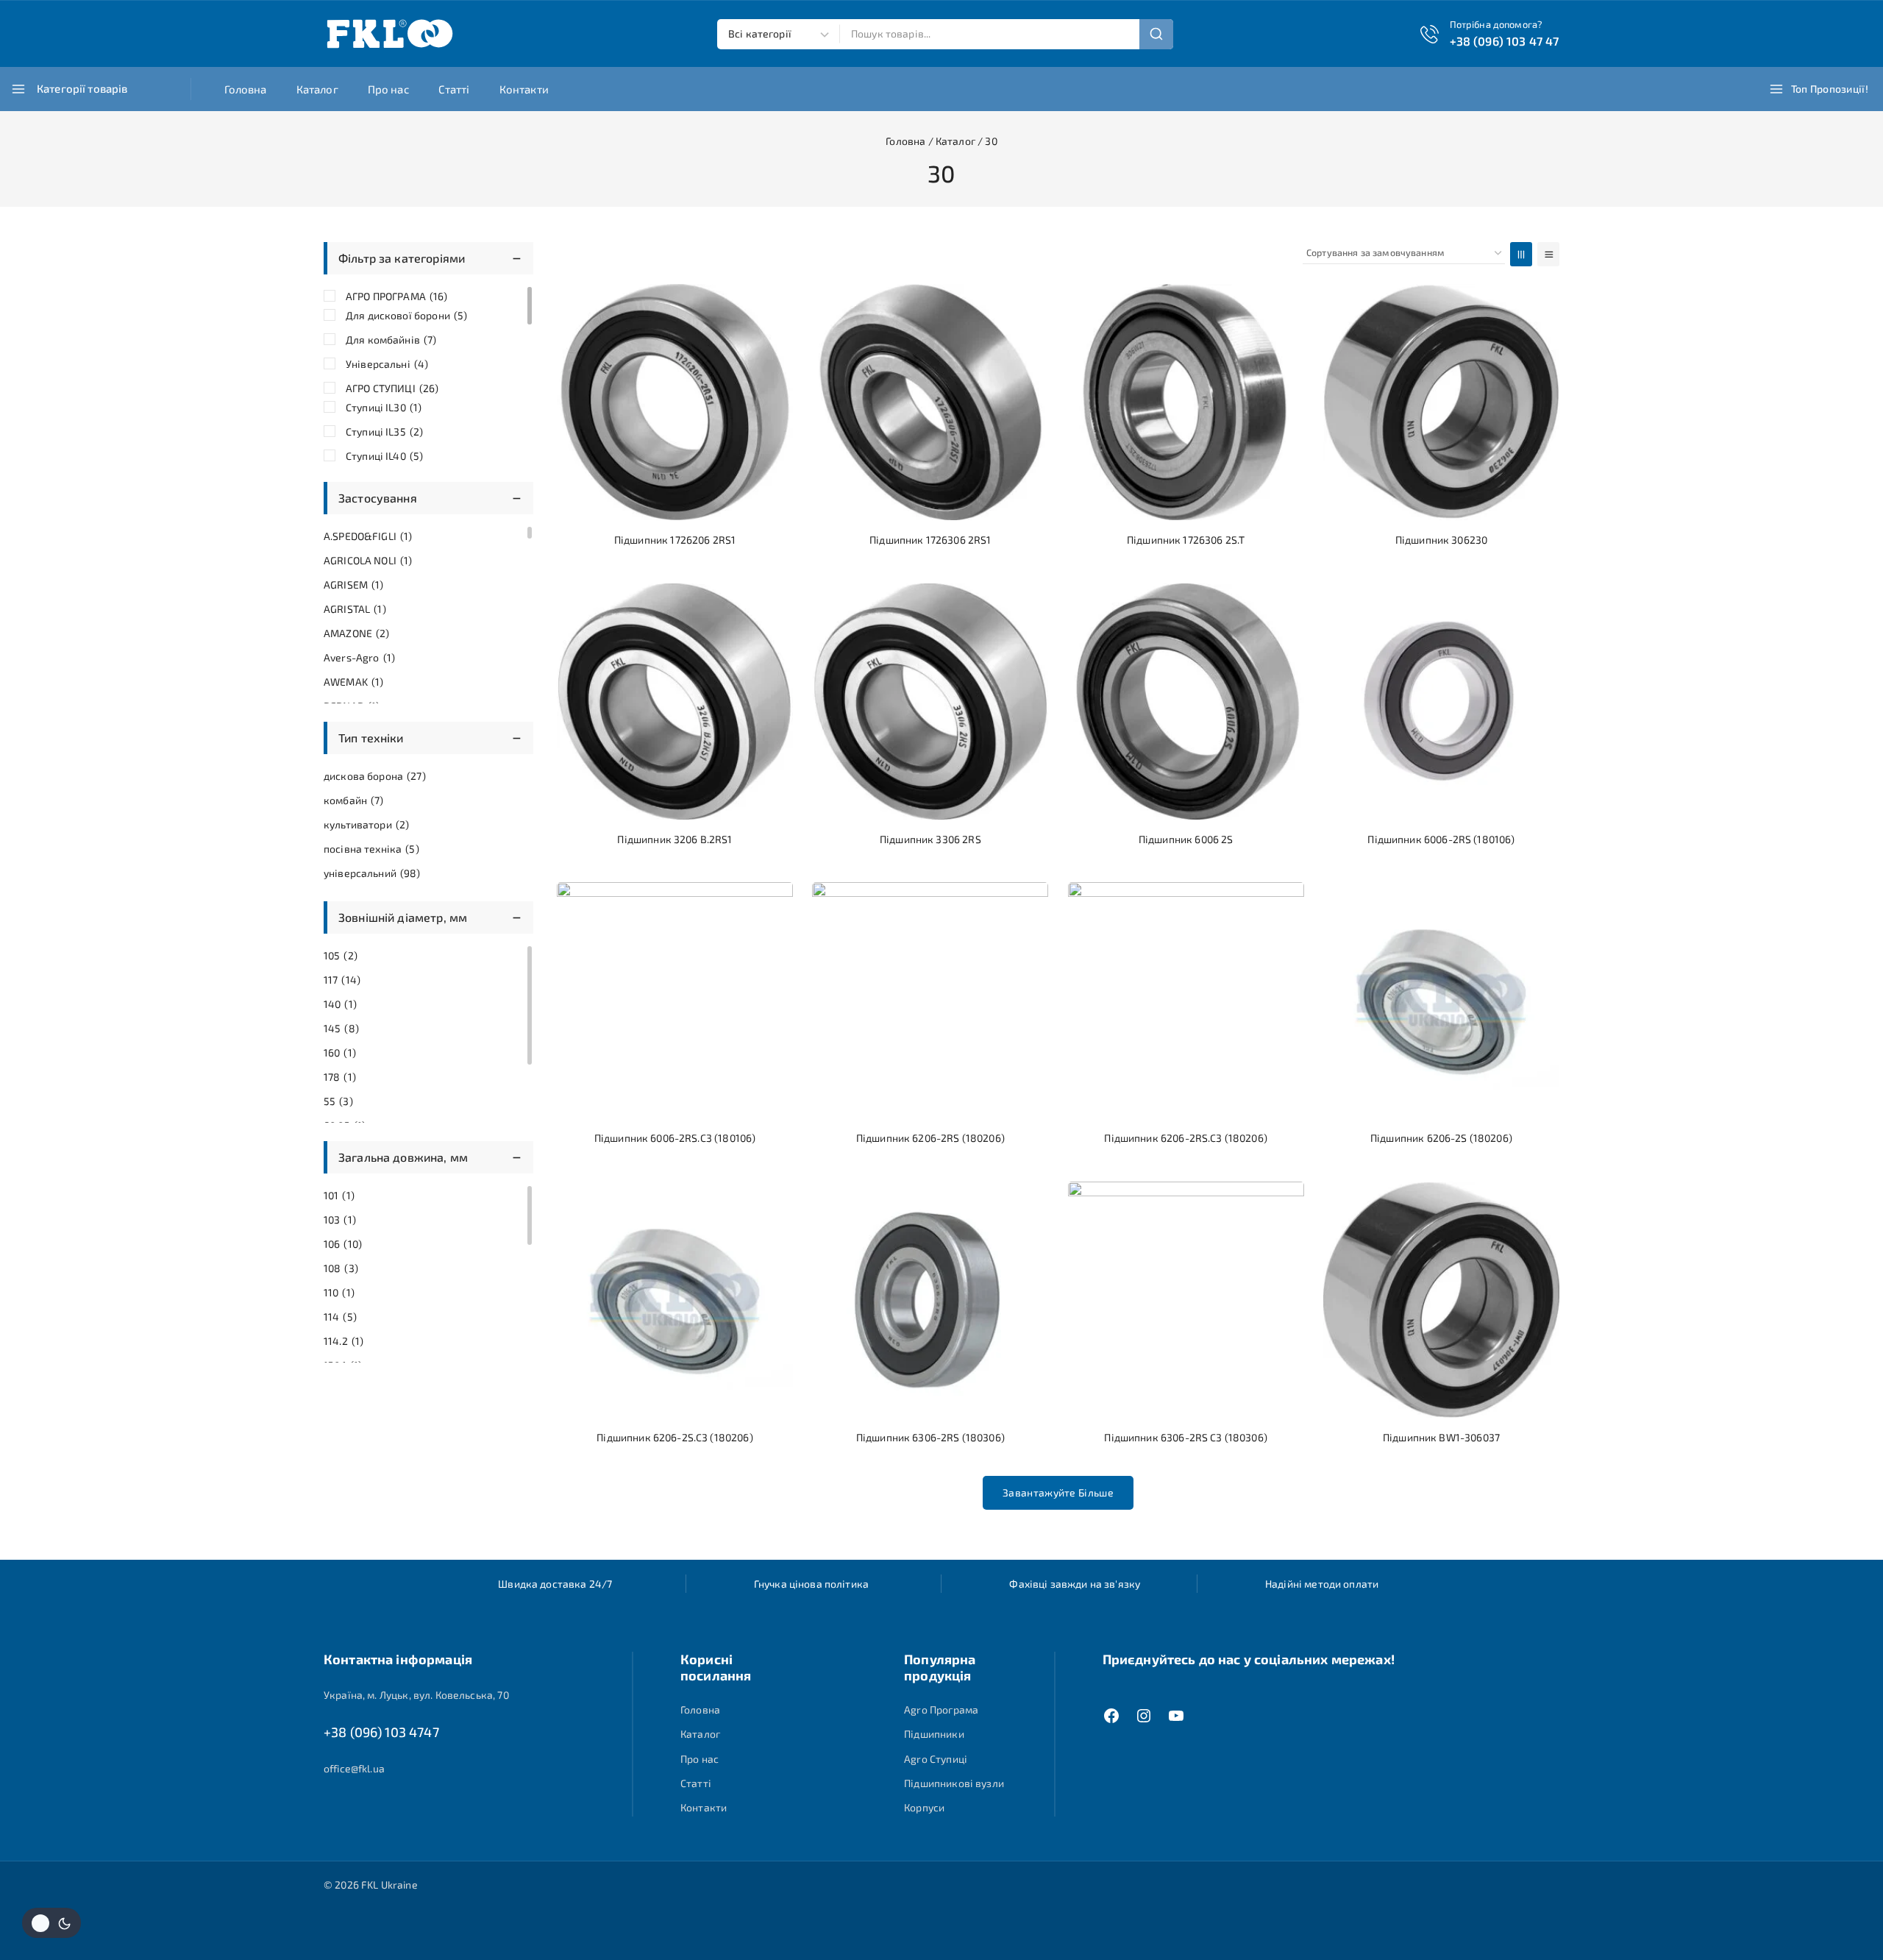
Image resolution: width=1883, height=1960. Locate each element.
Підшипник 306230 (1441, 540)
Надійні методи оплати (1322, 1584)
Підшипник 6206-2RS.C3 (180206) (1186, 1138)
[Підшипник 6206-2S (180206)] (1441, 1000)
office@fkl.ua (354, 1768)
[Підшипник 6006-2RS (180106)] (1441, 702)
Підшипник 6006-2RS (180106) (1441, 839)
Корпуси (924, 1807)
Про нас (388, 89)
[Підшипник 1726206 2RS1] (675, 402)
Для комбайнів (391, 340)
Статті (454, 89)
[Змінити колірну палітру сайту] (51, 1923)
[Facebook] (1111, 1716)
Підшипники (934, 1734)
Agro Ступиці (936, 1759)
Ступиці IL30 (384, 407)
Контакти (524, 89)
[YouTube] (1176, 1716)
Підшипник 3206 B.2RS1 (674, 839)
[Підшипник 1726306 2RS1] (930, 402)
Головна (246, 89)
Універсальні (387, 364)
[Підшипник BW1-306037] (1441, 1300)
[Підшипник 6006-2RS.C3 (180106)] (675, 1000)
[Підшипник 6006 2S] (1186, 702)
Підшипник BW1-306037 (1441, 1437)
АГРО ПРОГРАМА (397, 296)
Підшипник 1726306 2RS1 (930, 540)
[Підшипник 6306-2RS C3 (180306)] (1186, 1300)
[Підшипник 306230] (1441, 402)
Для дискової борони (406, 315)
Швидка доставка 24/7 (555, 1584)
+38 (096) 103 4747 (381, 1732)
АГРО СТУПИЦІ (392, 388)
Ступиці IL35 (384, 432)
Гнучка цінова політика (811, 1584)
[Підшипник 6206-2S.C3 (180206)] (675, 1300)
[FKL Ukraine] (390, 34)
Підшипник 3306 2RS (930, 839)
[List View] (1548, 254)
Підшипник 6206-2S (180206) (1441, 1138)
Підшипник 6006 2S (1186, 839)
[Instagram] (1144, 1716)
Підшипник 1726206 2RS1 (675, 540)
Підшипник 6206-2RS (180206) (930, 1138)
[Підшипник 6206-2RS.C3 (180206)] (1186, 1000)
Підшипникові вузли (954, 1783)
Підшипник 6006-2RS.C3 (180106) (675, 1138)
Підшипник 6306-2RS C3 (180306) (1186, 1437)
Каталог (317, 89)
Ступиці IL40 (384, 456)
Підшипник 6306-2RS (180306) (930, 1437)
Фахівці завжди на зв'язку (1075, 1584)
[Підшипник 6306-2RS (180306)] (930, 1300)
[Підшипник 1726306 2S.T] (1186, 402)
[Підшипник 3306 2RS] (930, 702)
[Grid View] (1521, 254)
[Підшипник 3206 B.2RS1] (675, 702)
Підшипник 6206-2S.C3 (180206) (674, 1437)
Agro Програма (941, 1709)
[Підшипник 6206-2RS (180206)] (930, 1000)
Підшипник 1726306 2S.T (1186, 540)
